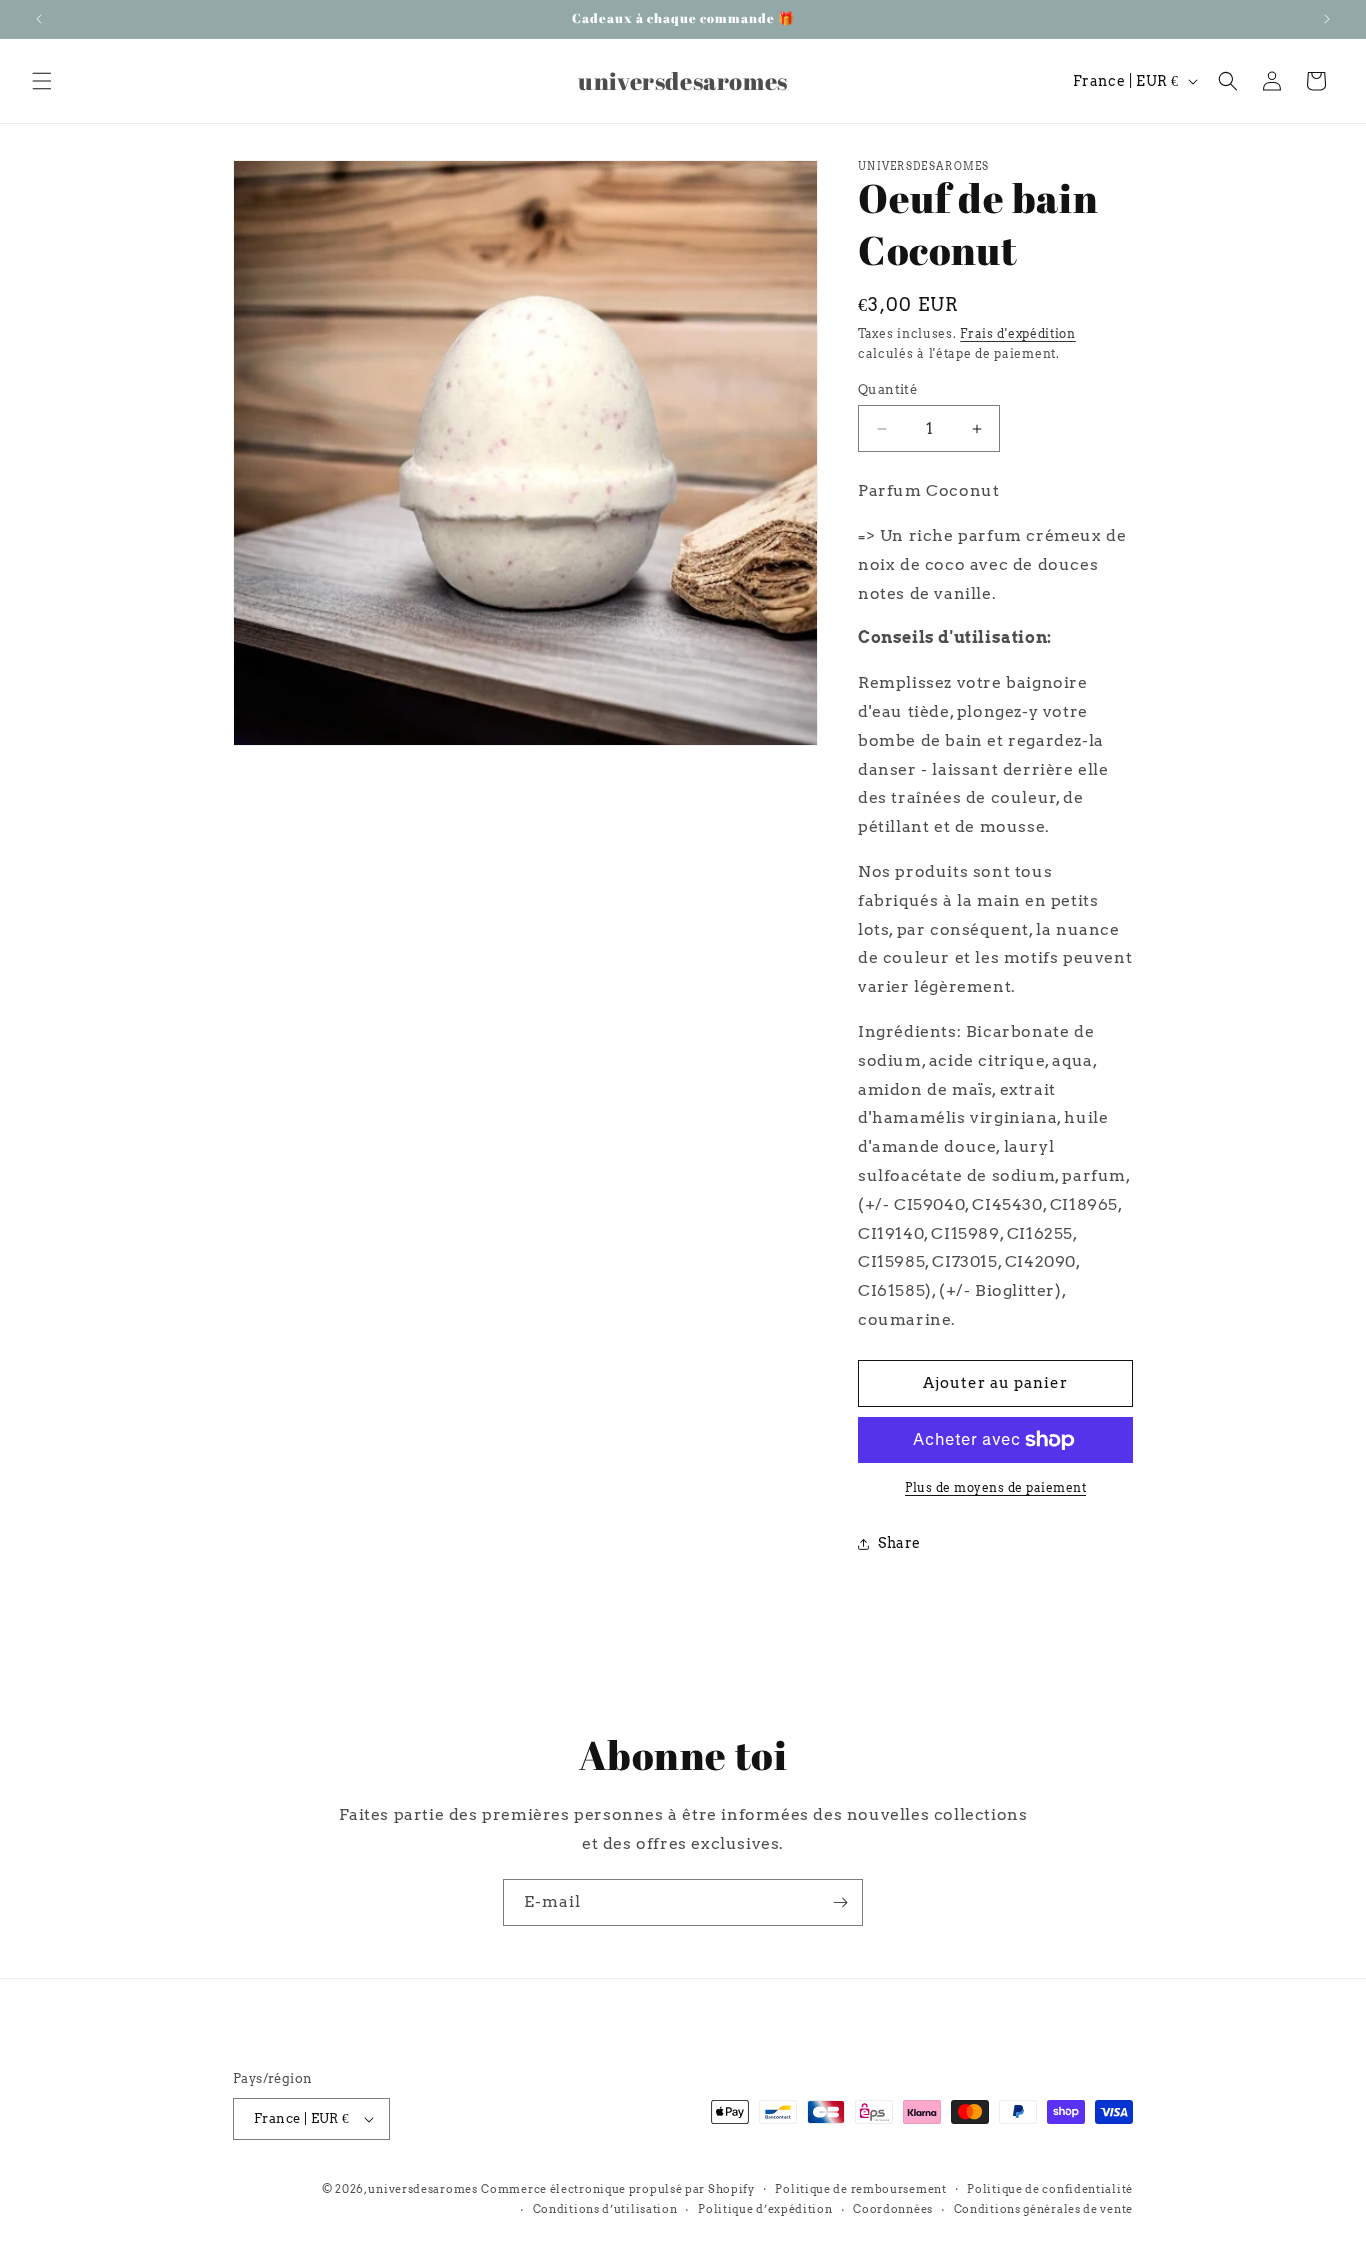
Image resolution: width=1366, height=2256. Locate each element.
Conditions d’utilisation (605, 2209)
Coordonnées (893, 2209)
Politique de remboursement (860, 2189)
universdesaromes (422, 2189)
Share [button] (899, 1543)
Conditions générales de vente (1043, 2209)
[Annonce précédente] (39, 19)
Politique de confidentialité (1050, 2189)
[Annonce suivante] (1327, 19)
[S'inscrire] (840, 1902)
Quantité (887, 389)
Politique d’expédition (765, 2209)
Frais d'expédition (1018, 333)
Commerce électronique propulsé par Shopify (617, 2189)
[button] (42, 81)
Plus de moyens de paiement (995, 1487)
